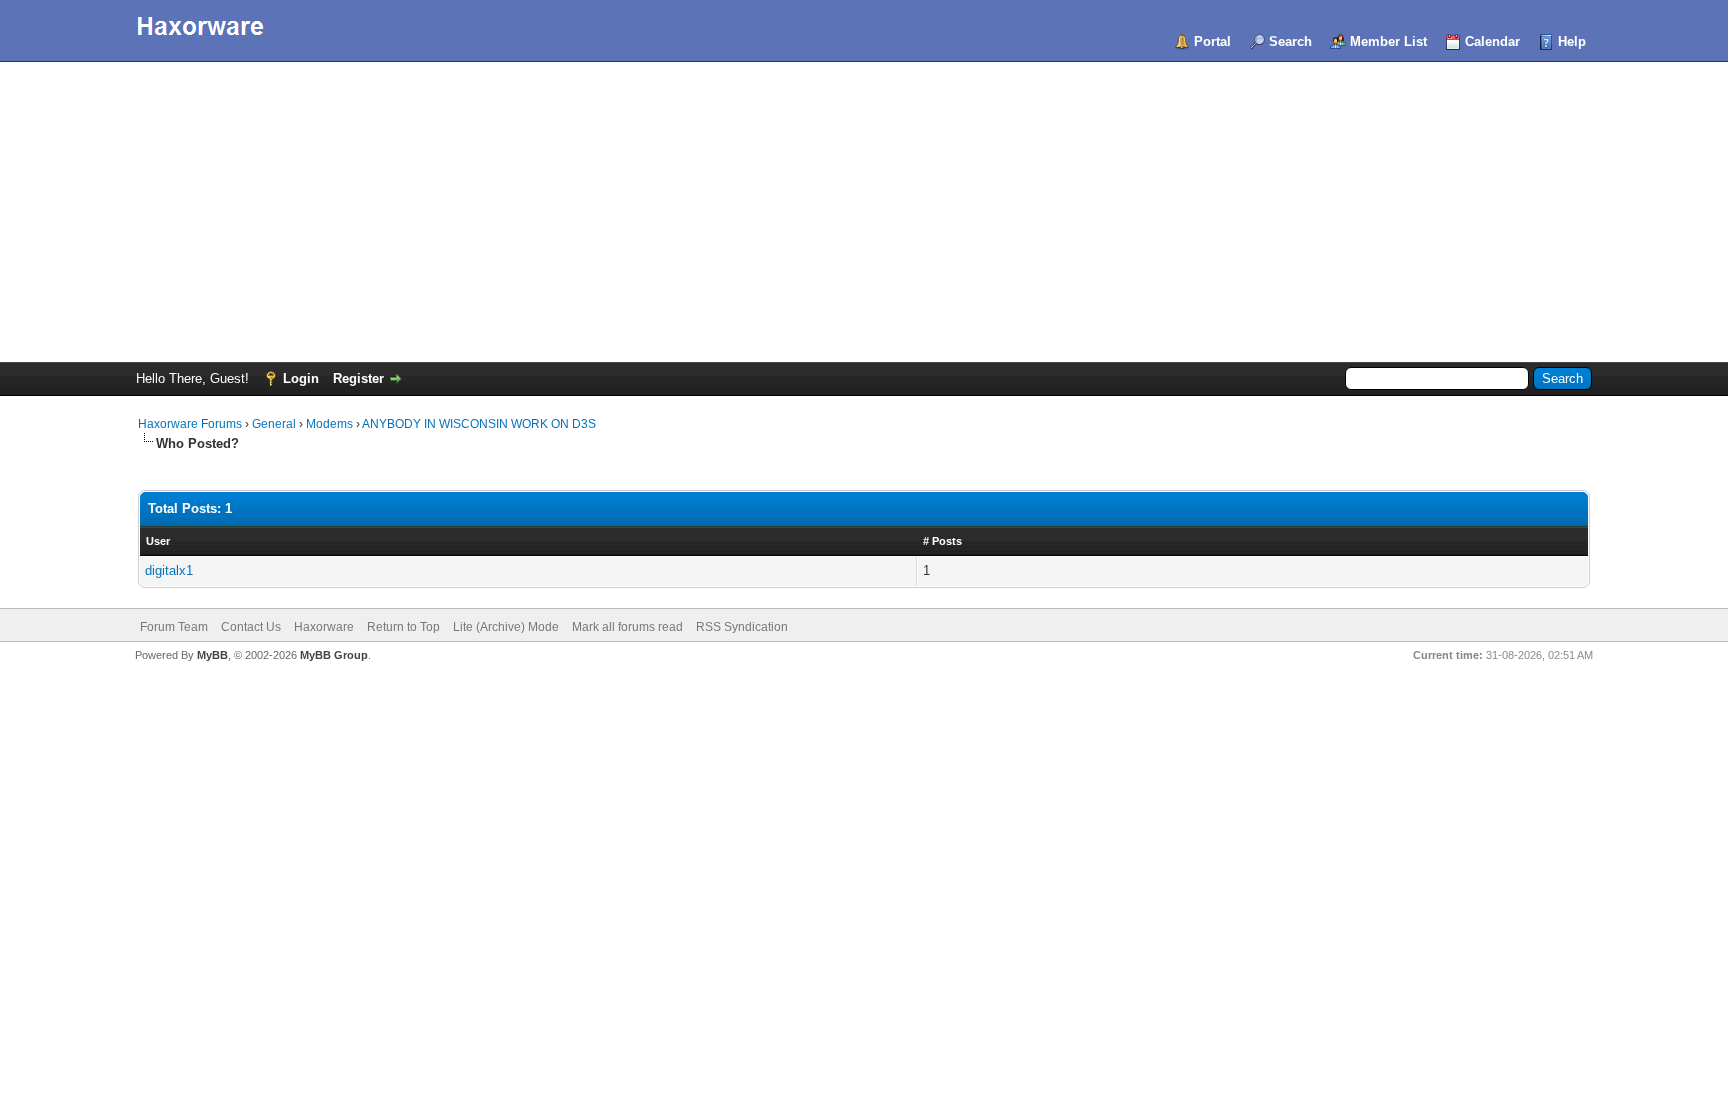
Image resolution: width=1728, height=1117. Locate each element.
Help (1572, 41)
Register (358, 378)
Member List (1388, 41)
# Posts (942, 541)
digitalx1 (169, 570)
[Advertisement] (864, 212)
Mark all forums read (627, 627)
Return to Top (403, 627)
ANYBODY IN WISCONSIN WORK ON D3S (479, 424)
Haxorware (324, 627)
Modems (329, 424)
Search (1290, 41)
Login (301, 378)
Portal (1212, 41)
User (158, 541)
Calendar (1492, 41)
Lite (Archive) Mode (506, 627)
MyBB (212, 655)
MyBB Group (334, 655)
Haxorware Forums (190, 424)
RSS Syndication (742, 627)
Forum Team (174, 627)
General (274, 424)
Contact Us (251, 627)
